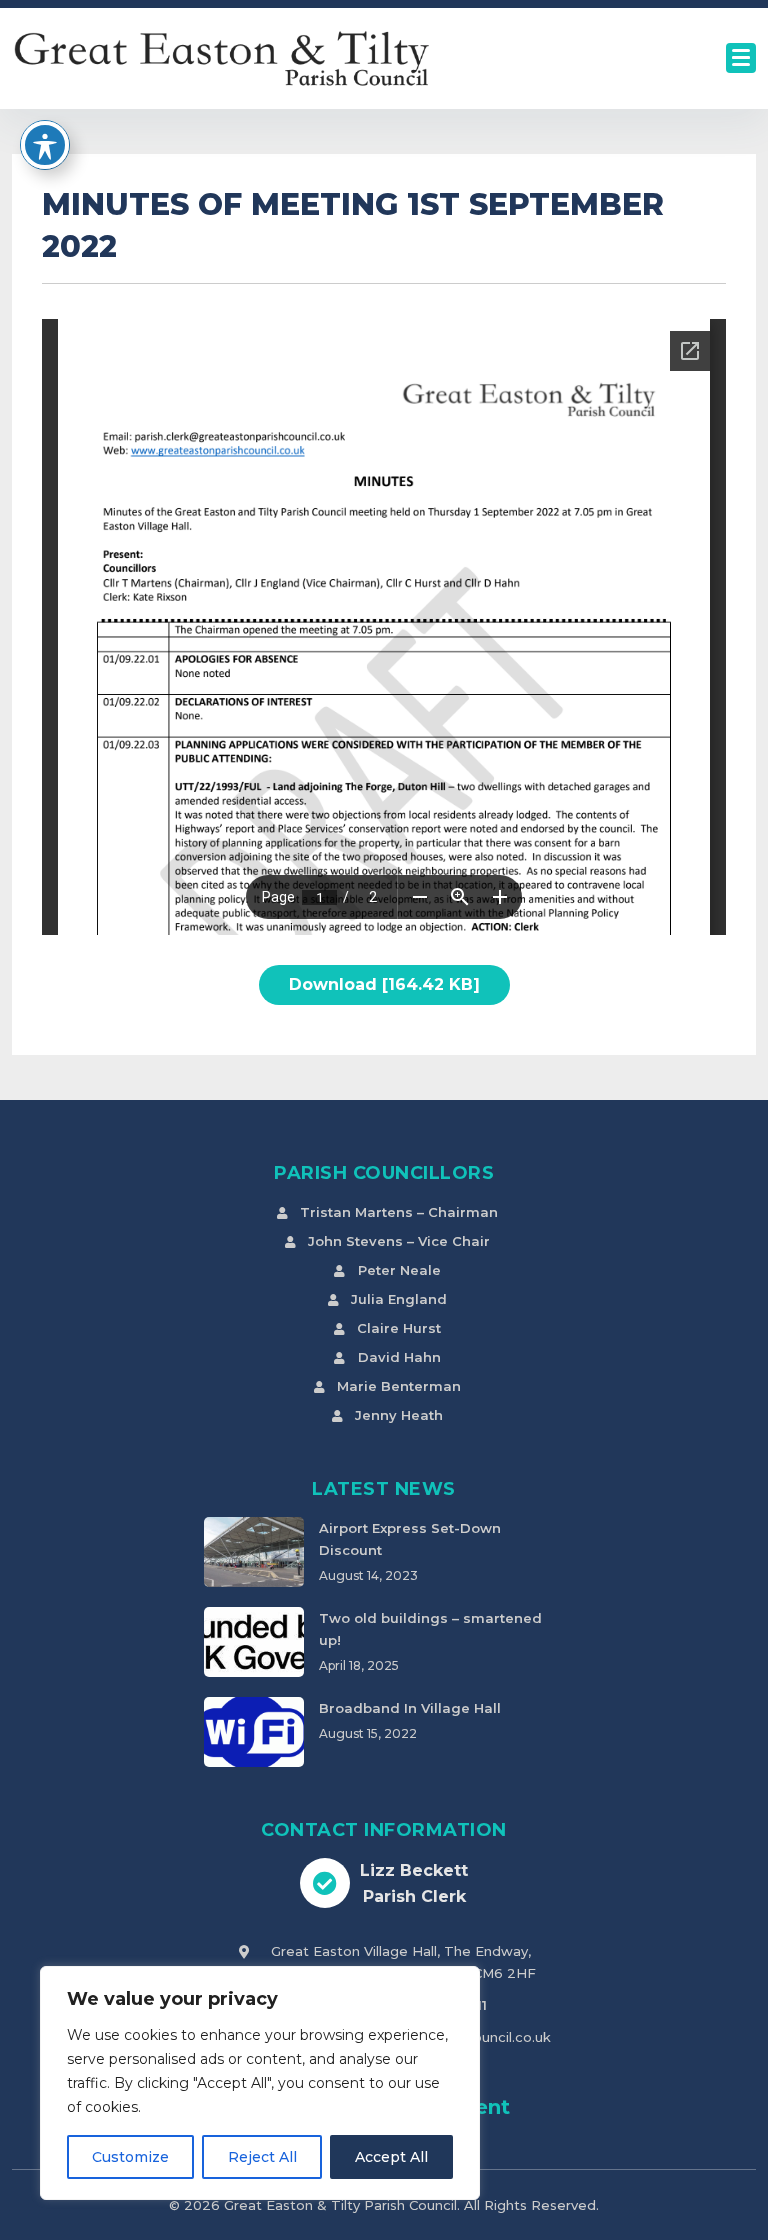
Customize (130, 2157)
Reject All (262, 2157)
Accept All (391, 2157)
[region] (260, 2083)
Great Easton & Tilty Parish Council (340, 2205)
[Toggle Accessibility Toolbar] (45, 145)
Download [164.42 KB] (384, 984)
